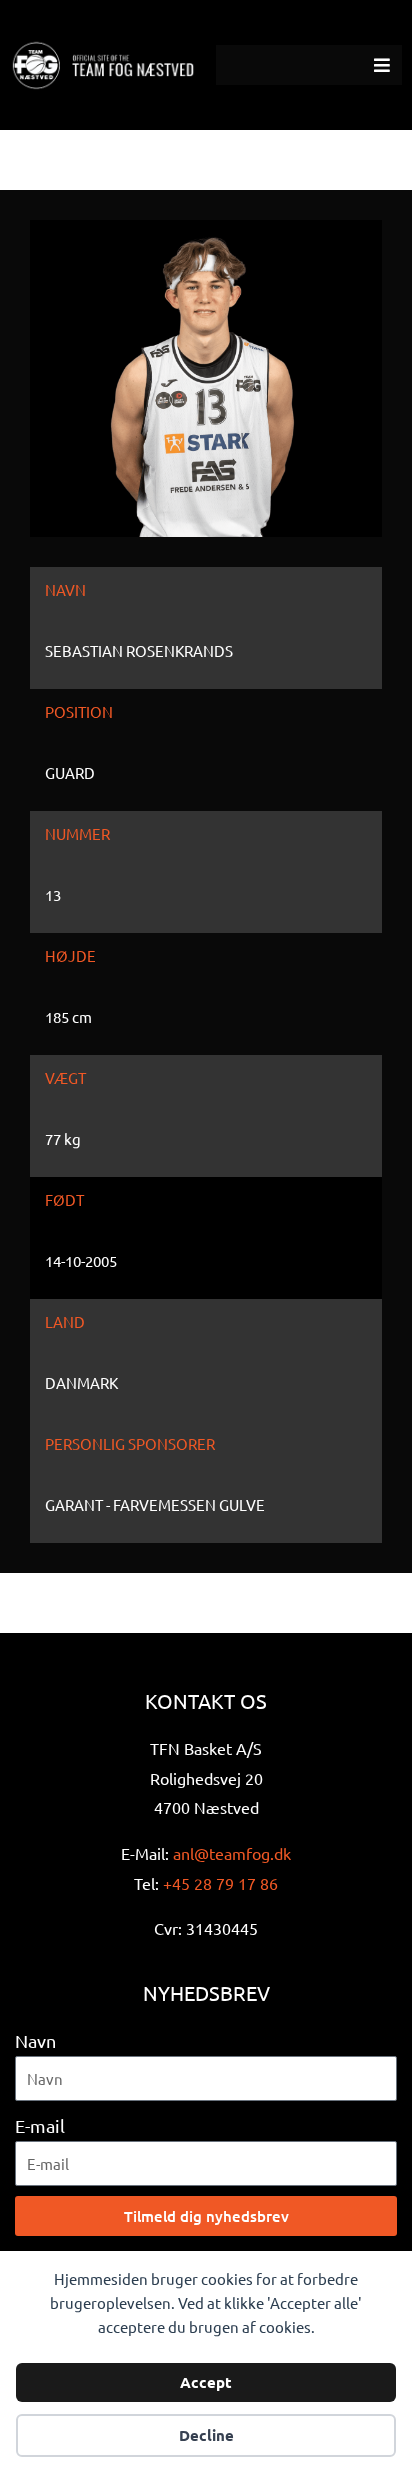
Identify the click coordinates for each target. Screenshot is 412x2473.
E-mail (40, 2125)
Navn (35, 2040)
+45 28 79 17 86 (220, 1883)
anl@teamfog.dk (232, 1853)
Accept (206, 2382)
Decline (206, 2435)
